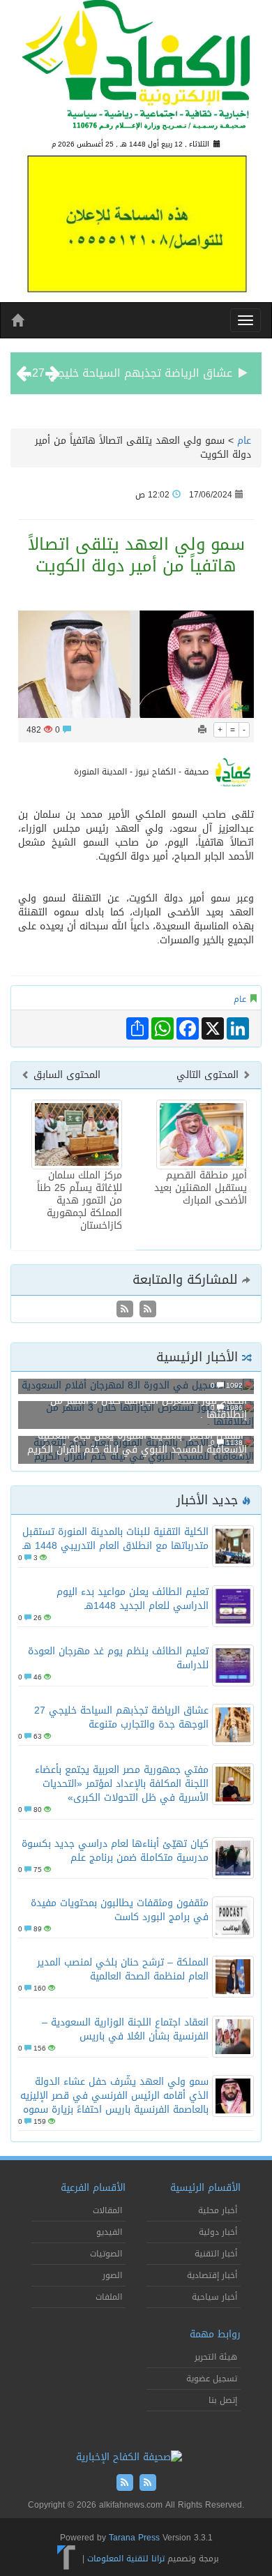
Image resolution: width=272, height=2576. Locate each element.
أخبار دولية (218, 2232)
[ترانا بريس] (67, 2558)
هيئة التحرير (216, 2357)
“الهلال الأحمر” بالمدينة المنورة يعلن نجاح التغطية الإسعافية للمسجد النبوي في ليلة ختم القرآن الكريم (137, 1443)
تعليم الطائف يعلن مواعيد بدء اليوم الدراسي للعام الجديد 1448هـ (133, 1599)
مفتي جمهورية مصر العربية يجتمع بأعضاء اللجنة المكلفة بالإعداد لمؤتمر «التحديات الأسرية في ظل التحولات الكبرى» (122, 1784)
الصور (112, 2275)
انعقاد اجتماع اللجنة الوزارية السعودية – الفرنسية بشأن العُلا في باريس (125, 2029)
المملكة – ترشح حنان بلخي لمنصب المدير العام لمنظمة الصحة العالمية (123, 1969)
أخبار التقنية (216, 2254)
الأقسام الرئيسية (205, 2188)
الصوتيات (106, 2254)
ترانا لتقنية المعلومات (126, 2558)
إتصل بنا (223, 2400)
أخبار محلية (218, 2210)
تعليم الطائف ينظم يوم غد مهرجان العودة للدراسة (118, 1658)
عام (244, 441)
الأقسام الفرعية (93, 2188)
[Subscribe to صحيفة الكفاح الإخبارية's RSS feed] (146, 1310)
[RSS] (125, 1310)
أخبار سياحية (214, 2297)
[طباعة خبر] (202, 730)
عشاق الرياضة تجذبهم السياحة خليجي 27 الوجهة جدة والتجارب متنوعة (121, 1717)
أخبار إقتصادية (212, 2275)
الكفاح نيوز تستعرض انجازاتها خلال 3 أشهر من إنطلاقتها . (149, 1408)
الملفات (109, 2297)
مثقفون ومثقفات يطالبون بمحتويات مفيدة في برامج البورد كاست (120, 1910)
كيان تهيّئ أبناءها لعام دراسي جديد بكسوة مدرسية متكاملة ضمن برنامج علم (115, 1851)
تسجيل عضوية (212, 2379)
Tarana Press (134, 2538)
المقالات (107, 2210)
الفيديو (109, 2232)
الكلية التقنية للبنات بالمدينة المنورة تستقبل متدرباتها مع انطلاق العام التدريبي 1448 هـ (115, 1539)
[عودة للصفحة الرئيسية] (136, 71)
